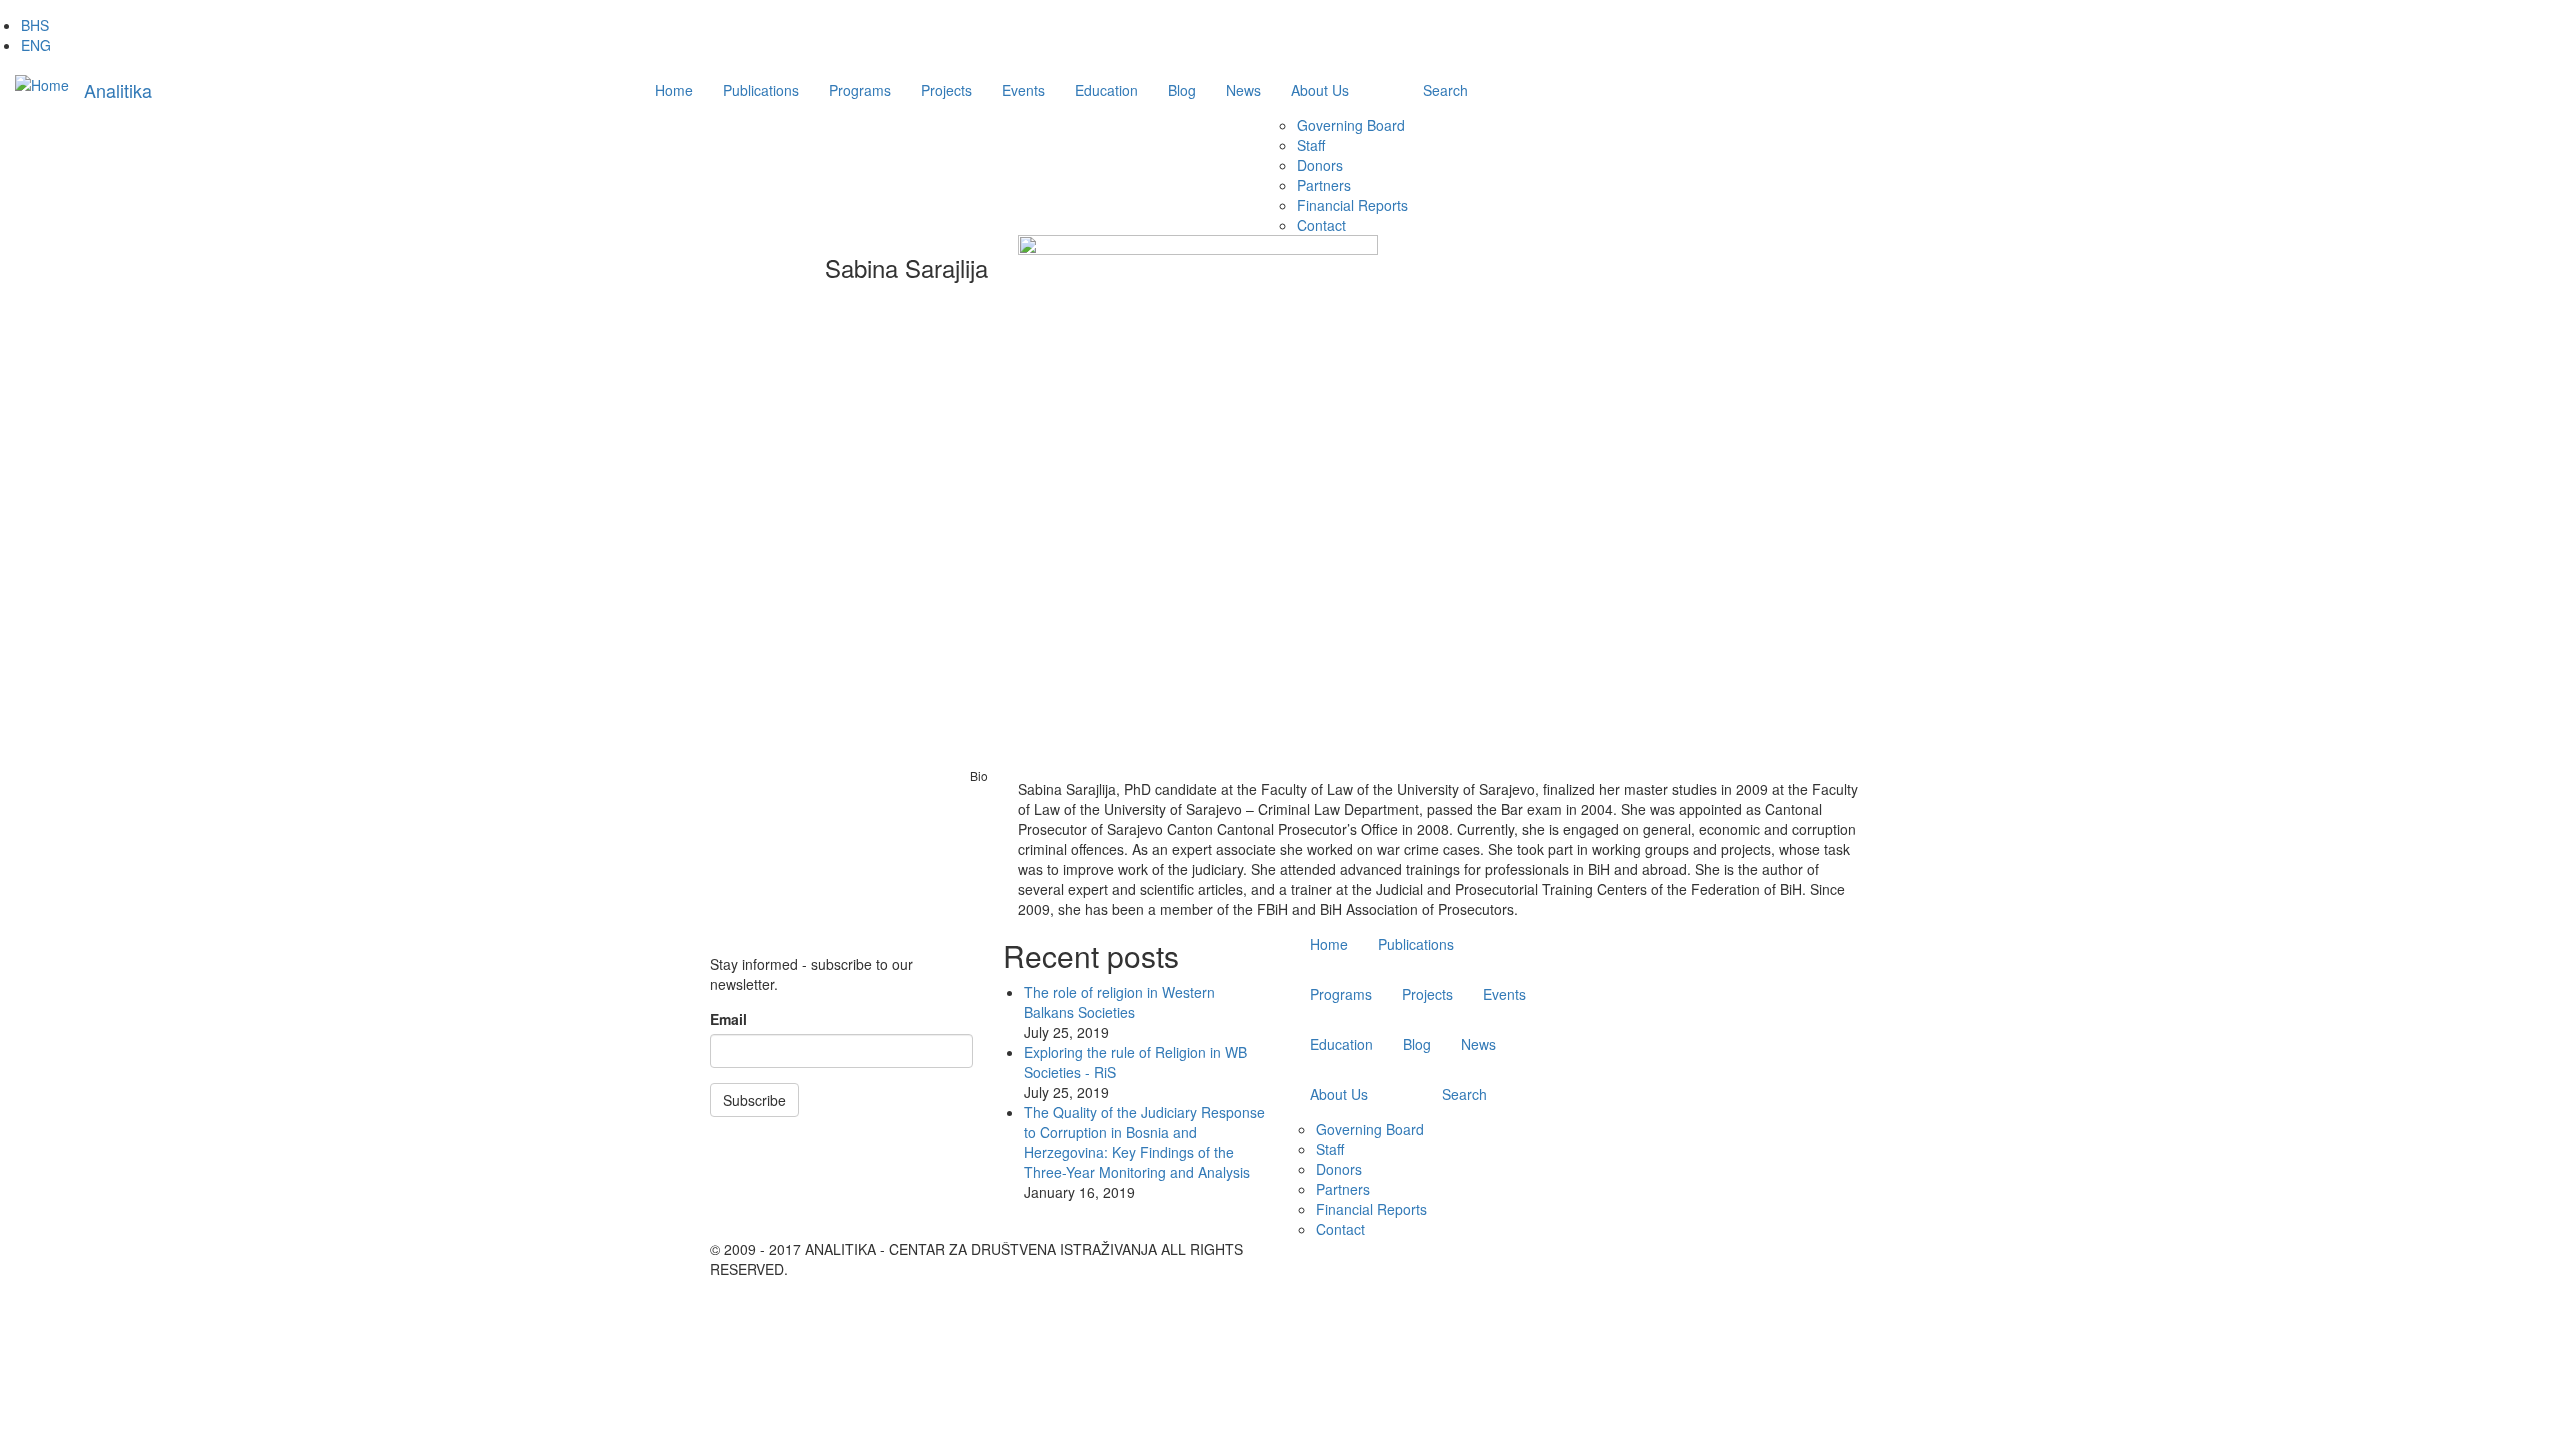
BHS (35, 25)
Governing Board (1351, 125)
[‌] (1764, 1249)
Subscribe (754, 1100)
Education (1106, 90)
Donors (1320, 165)
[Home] (42, 84)
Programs (860, 90)
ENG (36, 45)
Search (1445, 90)
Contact (1321, 225)
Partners (1324, 185)
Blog (1182, 90)
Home (674, 90)
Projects (946, 90)
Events (1023, 90)
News (1243, 90)
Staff (1311, 145)
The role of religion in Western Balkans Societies (1119, 1002)
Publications (761, 90)
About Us (1320, 90)
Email (728, 1019)
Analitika (118, 90)
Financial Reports (1352, 205)
